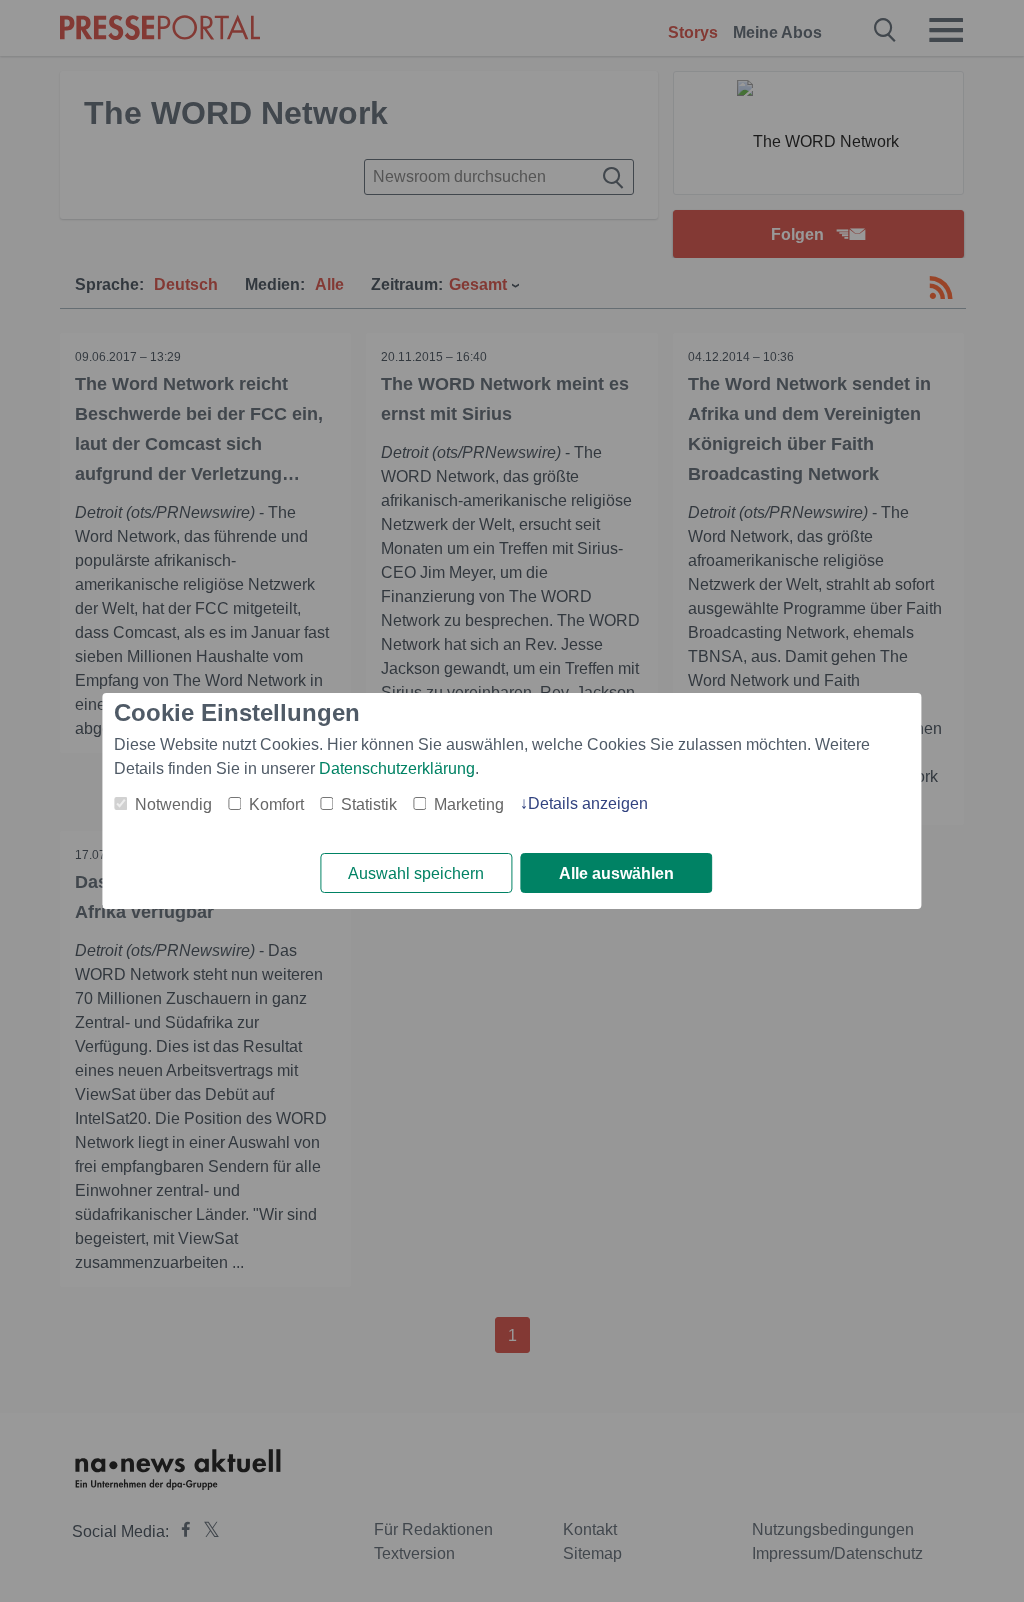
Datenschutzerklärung (397, 768)
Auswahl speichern (416, 873)
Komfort (276, 804)
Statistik (369, 804)
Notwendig (173, 804)
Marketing (469, 804)
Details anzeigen (588, 803)
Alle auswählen (616, 873)
